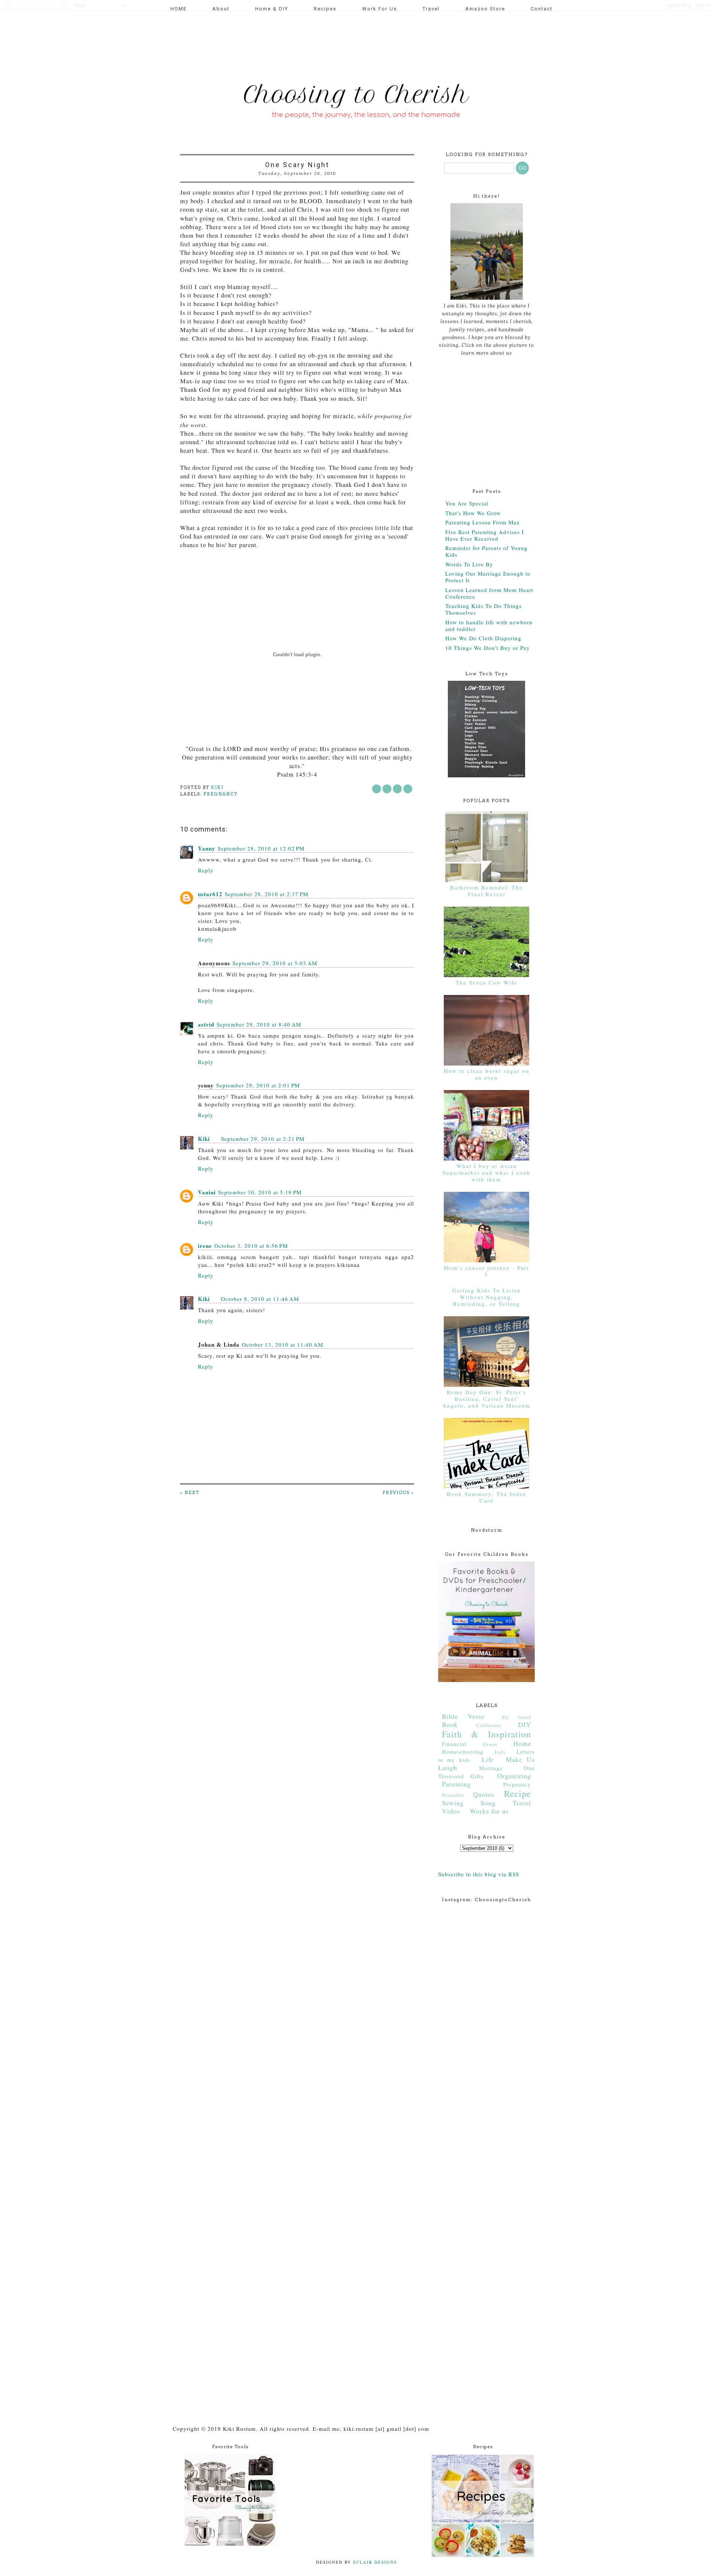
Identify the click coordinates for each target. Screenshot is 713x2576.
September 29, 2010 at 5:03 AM (275, 963)
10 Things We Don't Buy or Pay (488, 648)
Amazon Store (485, 9)
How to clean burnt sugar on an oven (487, 1074)
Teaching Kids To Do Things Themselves (484, 609)
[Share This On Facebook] (377, 789)
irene (205, 1246)
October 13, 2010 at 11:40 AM (282, 1344)
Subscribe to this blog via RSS (479, 1874)
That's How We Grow (473, 513)
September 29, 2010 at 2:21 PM (263, 1139)
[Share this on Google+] (408, 789)
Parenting (456, 1784)
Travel (431, 9)
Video (451, 1811)
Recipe (517, 1793)
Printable (453, 1795)
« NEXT (190, 1493)
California (488, 1725)
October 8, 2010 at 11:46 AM (260, 1299)
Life (488, 1759)
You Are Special (467, 503)
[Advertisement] (313, 43)
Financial (454, 1744)
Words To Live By (469, 564)
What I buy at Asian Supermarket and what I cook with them (486, 1172)
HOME (179, 9)
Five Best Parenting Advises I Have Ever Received (485, 535)
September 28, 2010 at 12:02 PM (261, 848)
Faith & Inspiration (486, 1734)
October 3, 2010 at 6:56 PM (251, 1246)
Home (522, 1743)
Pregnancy (221, 794)
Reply (206, 870)
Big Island (516, 1717)
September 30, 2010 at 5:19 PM (260, 1192)
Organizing (514, 1776)
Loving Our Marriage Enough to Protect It (488, 577)
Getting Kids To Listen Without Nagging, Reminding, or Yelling (487, 1297)
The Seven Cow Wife (486, 982)
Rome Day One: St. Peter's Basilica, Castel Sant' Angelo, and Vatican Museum (486, 1399)
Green (490, 1744)
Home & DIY (272, 9)
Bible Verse (463, 1716)
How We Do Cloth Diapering (483, 638)
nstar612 (210, 894)
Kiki (204, 1139)
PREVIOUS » (398, 1493)
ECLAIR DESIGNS (374, 2562)
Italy (500, 1752)
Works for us (489, 1811)
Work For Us (380, 9)
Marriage (491, 1768)
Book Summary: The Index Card (487, 1497)
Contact (542, 9)
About (221, 9)
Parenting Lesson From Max (483, 522)
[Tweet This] (387, 789)
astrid (206, 1024)
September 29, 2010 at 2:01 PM (258, 1085)
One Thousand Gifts (486, 1772)
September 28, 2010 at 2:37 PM (266, 894)
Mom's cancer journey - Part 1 (486, 1271)
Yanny (207, 848)
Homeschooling (463, 1752)
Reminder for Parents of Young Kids (486, 551)
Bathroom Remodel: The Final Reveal (486, 891)
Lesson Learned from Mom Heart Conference (489, 593)
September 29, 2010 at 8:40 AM (259, 1024)
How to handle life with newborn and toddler (489, 625)
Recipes (325, 9)
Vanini (207, 1192)
